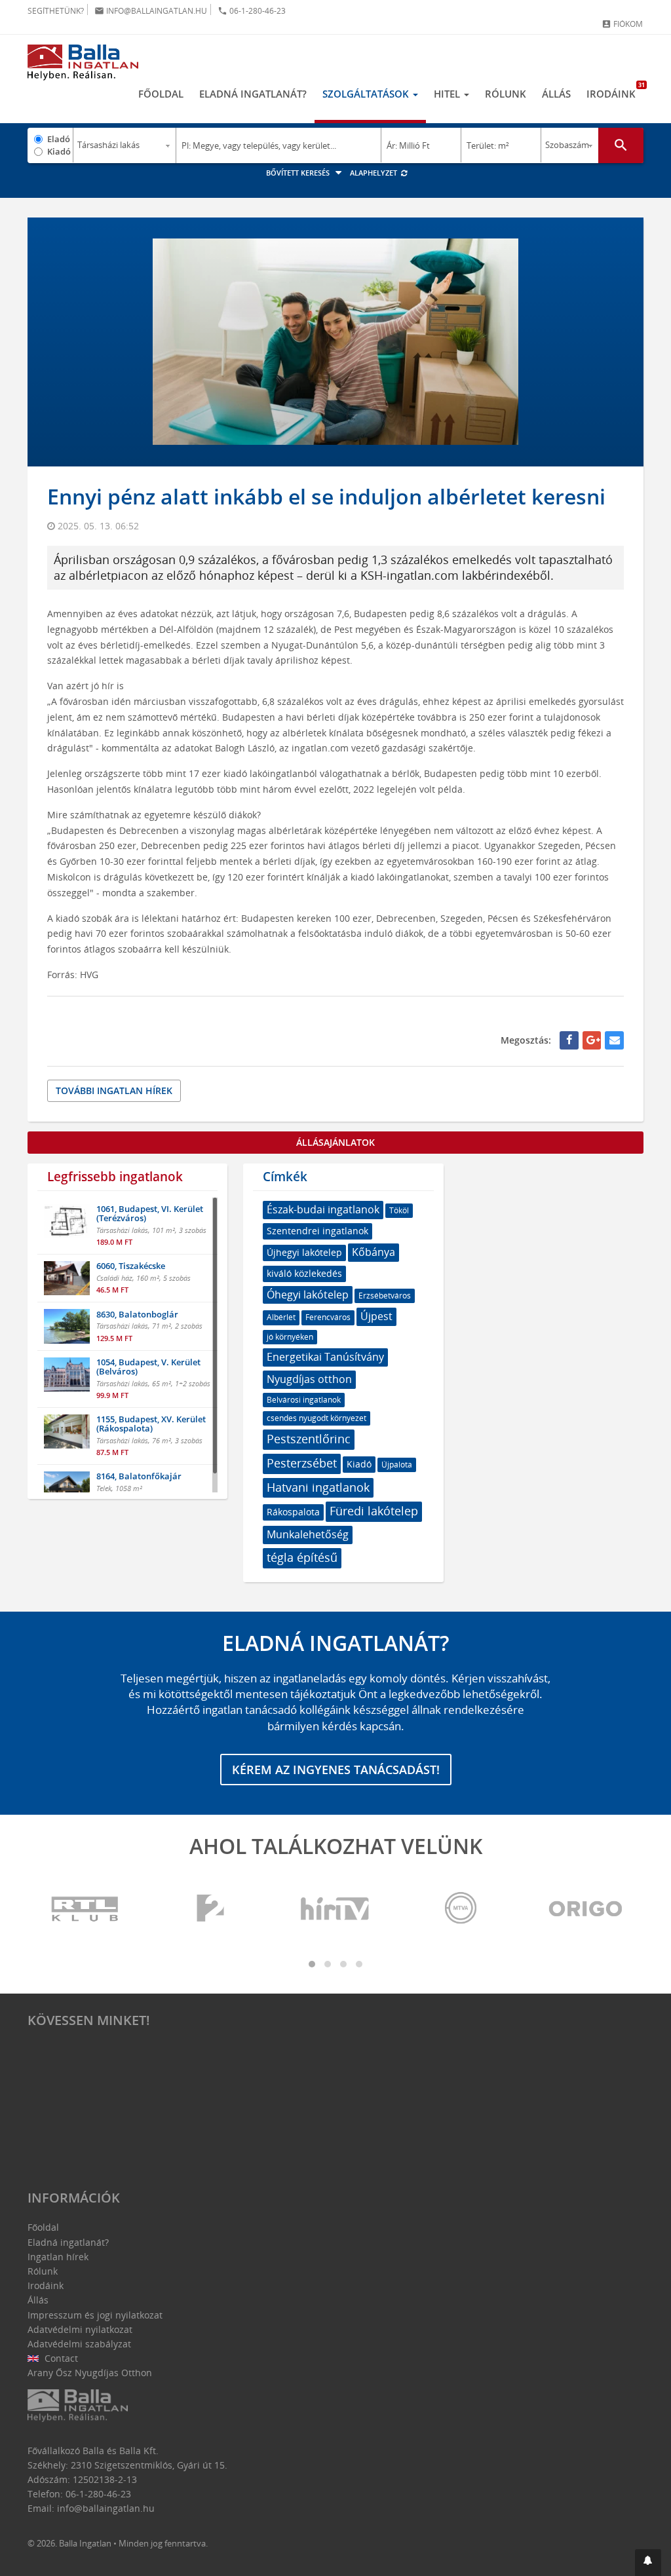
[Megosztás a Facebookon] (569, 1040)
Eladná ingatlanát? (253, 94)
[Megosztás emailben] (614, 1040)
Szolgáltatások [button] (367, 94)
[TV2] (210, 1909)
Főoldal (161, 94)
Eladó (59, 139)
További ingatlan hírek (114, 1090)
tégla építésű (302, 1557)
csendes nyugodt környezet (316, 1418)
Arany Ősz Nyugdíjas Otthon (90, 2373)
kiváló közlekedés (304, 1273)
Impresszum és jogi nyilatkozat (95, 2315)
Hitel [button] (448, 94)
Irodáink (615, 90)
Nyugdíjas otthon (309, 1379)
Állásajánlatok (335, 1142)
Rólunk (506, 94)
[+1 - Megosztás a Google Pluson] (592, 1040)
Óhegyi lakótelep (308, 1295)
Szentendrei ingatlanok (317, 1231)
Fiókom (622, 24)
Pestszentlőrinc (309, 1439)
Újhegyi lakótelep (304, 1252)
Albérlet (281, 1317)
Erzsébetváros (385, 1296)
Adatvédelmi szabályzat (79, 2344)
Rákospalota (293, 1512)
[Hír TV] (335, 1909)
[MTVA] (461, 1909)
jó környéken (290, 1337)
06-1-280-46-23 (252, 11)
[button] (648, 2563)
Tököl (399, 1210)
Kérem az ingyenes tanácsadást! (336, 1770)
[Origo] (586, 1909)
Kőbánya (374, 1252)
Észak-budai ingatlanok (323, 1209)
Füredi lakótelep (374, 1511)
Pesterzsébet (302, 1463)
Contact (60, 2358)
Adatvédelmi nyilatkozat (80, 2329)
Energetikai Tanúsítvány (325, 1357)
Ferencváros (328, 1317)
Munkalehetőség (308, 1534)
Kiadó (59, 151)
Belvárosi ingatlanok (304, 1400)
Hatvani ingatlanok (318, 1487)
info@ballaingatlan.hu (151, 11)
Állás (556, 94)
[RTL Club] (85, 1909)
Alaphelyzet (374, 173)
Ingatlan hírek (58, 2257)
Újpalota (397, 1465)
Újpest (376, 1316)
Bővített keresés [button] (299, 173)
